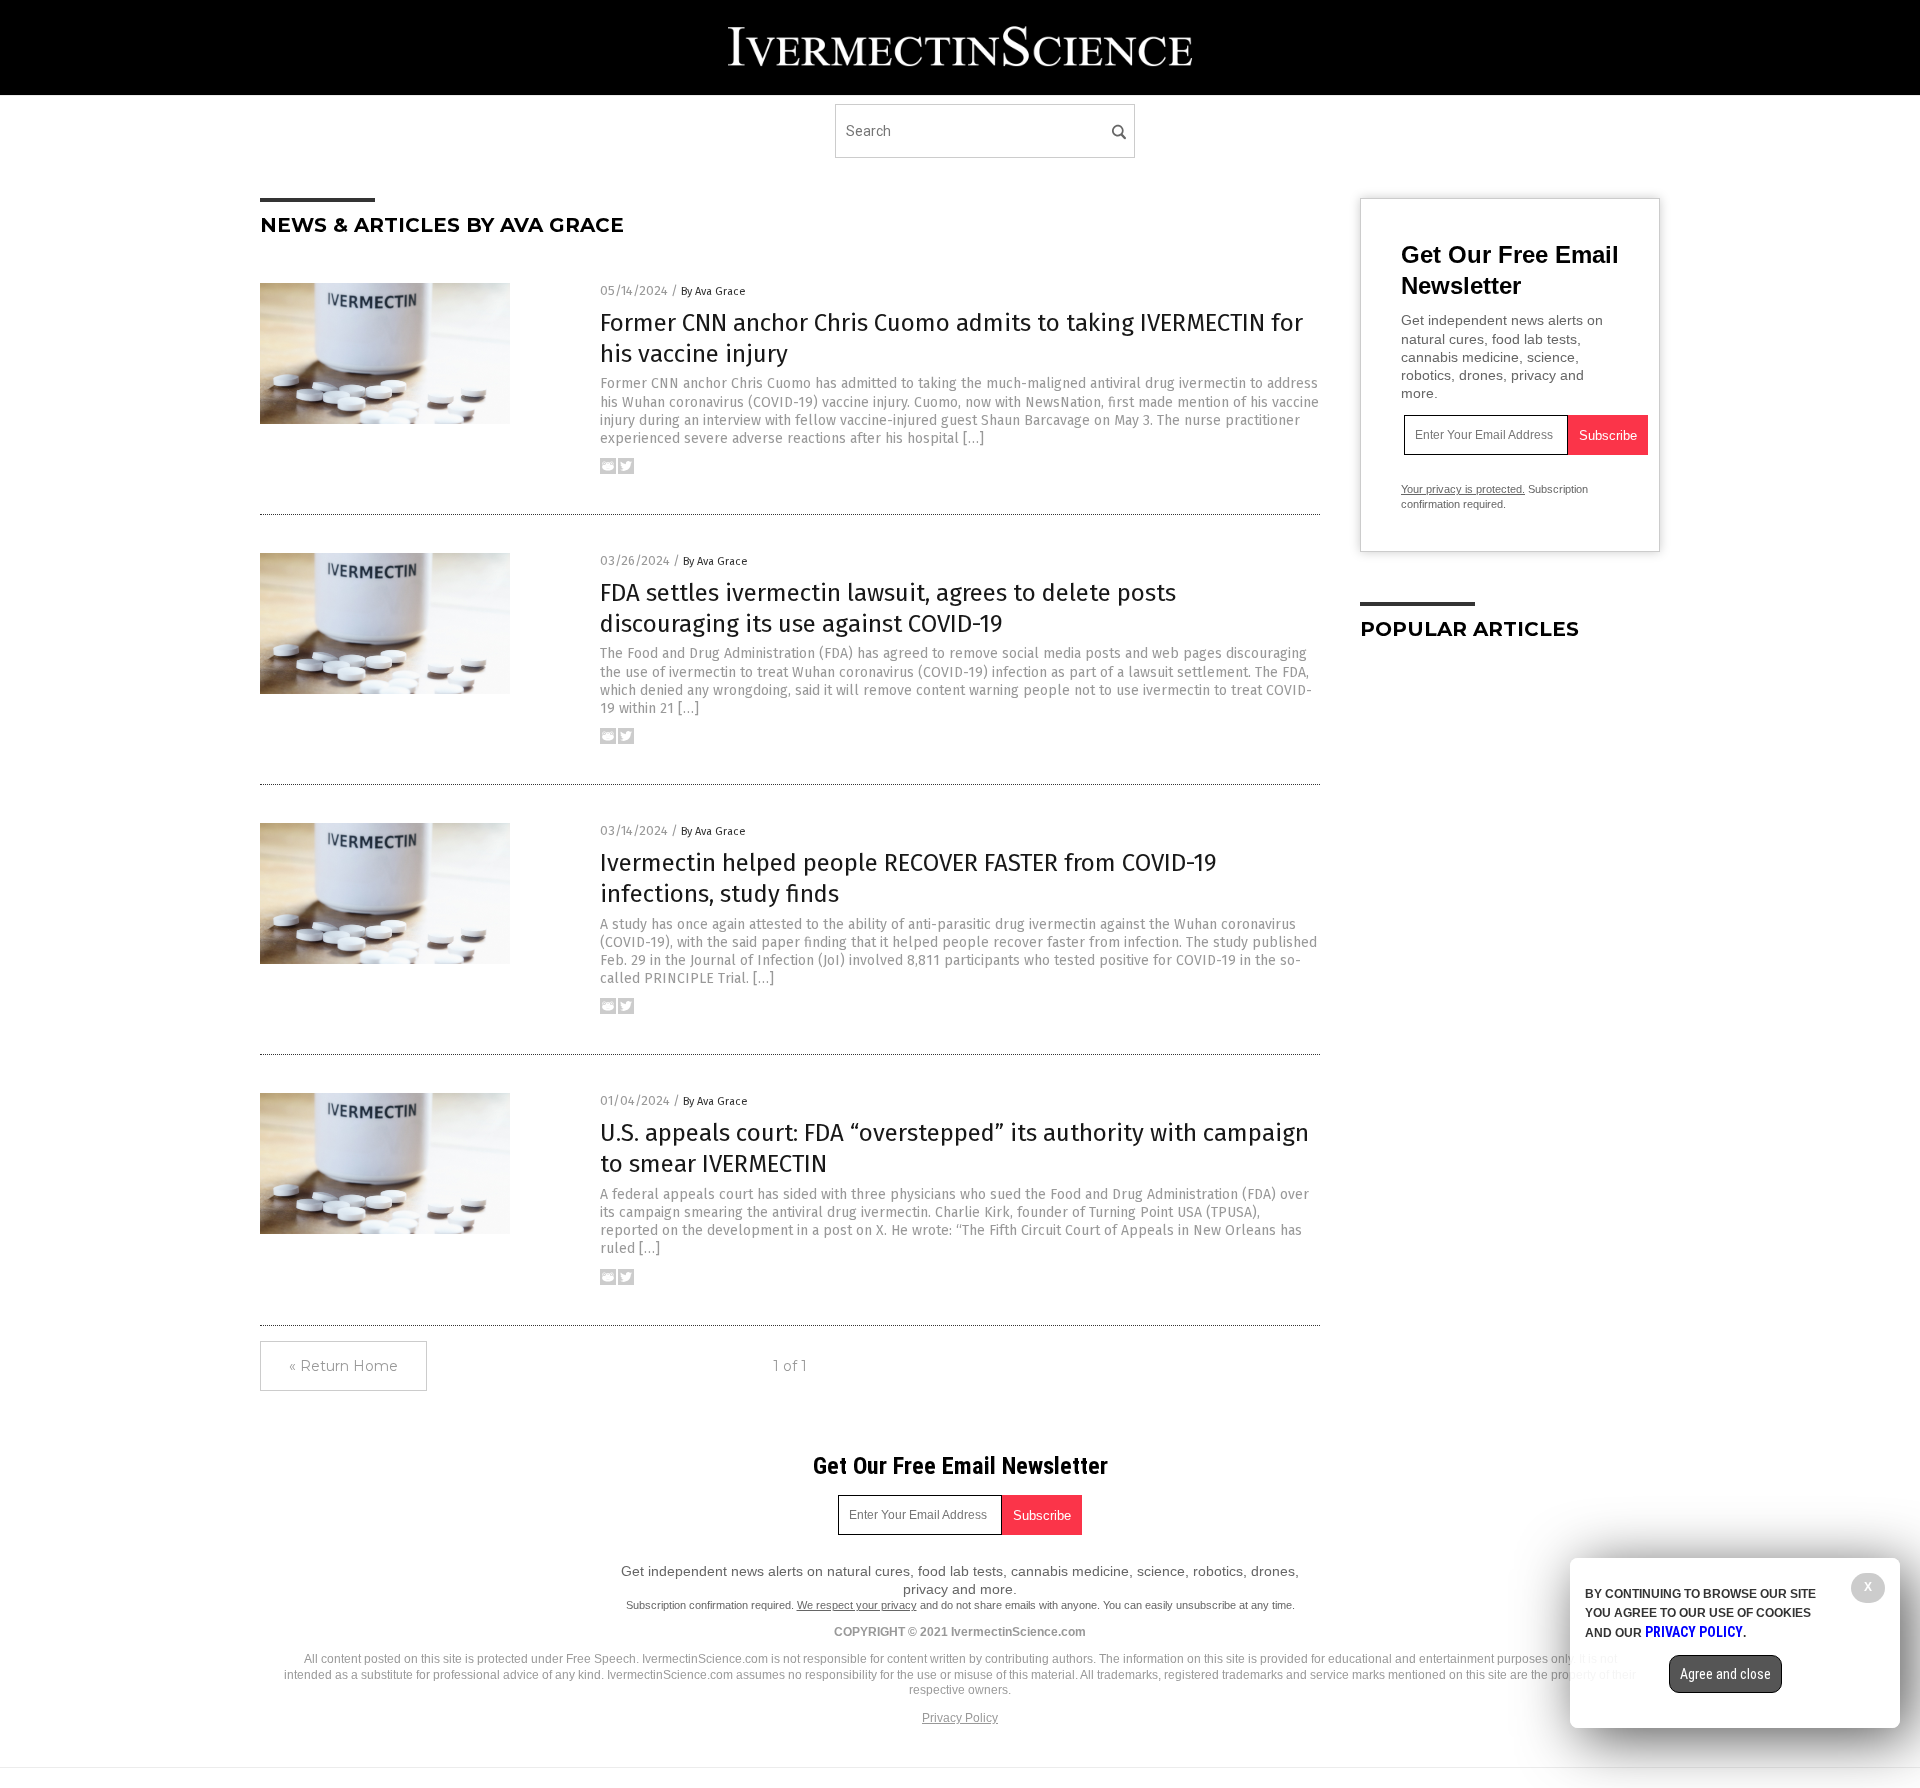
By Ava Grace (713, 291)
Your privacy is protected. (1463, 489)
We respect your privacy (857, 1605)
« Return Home (343, 1366)
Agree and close (1725, 1674)
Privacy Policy (960, 1718)
